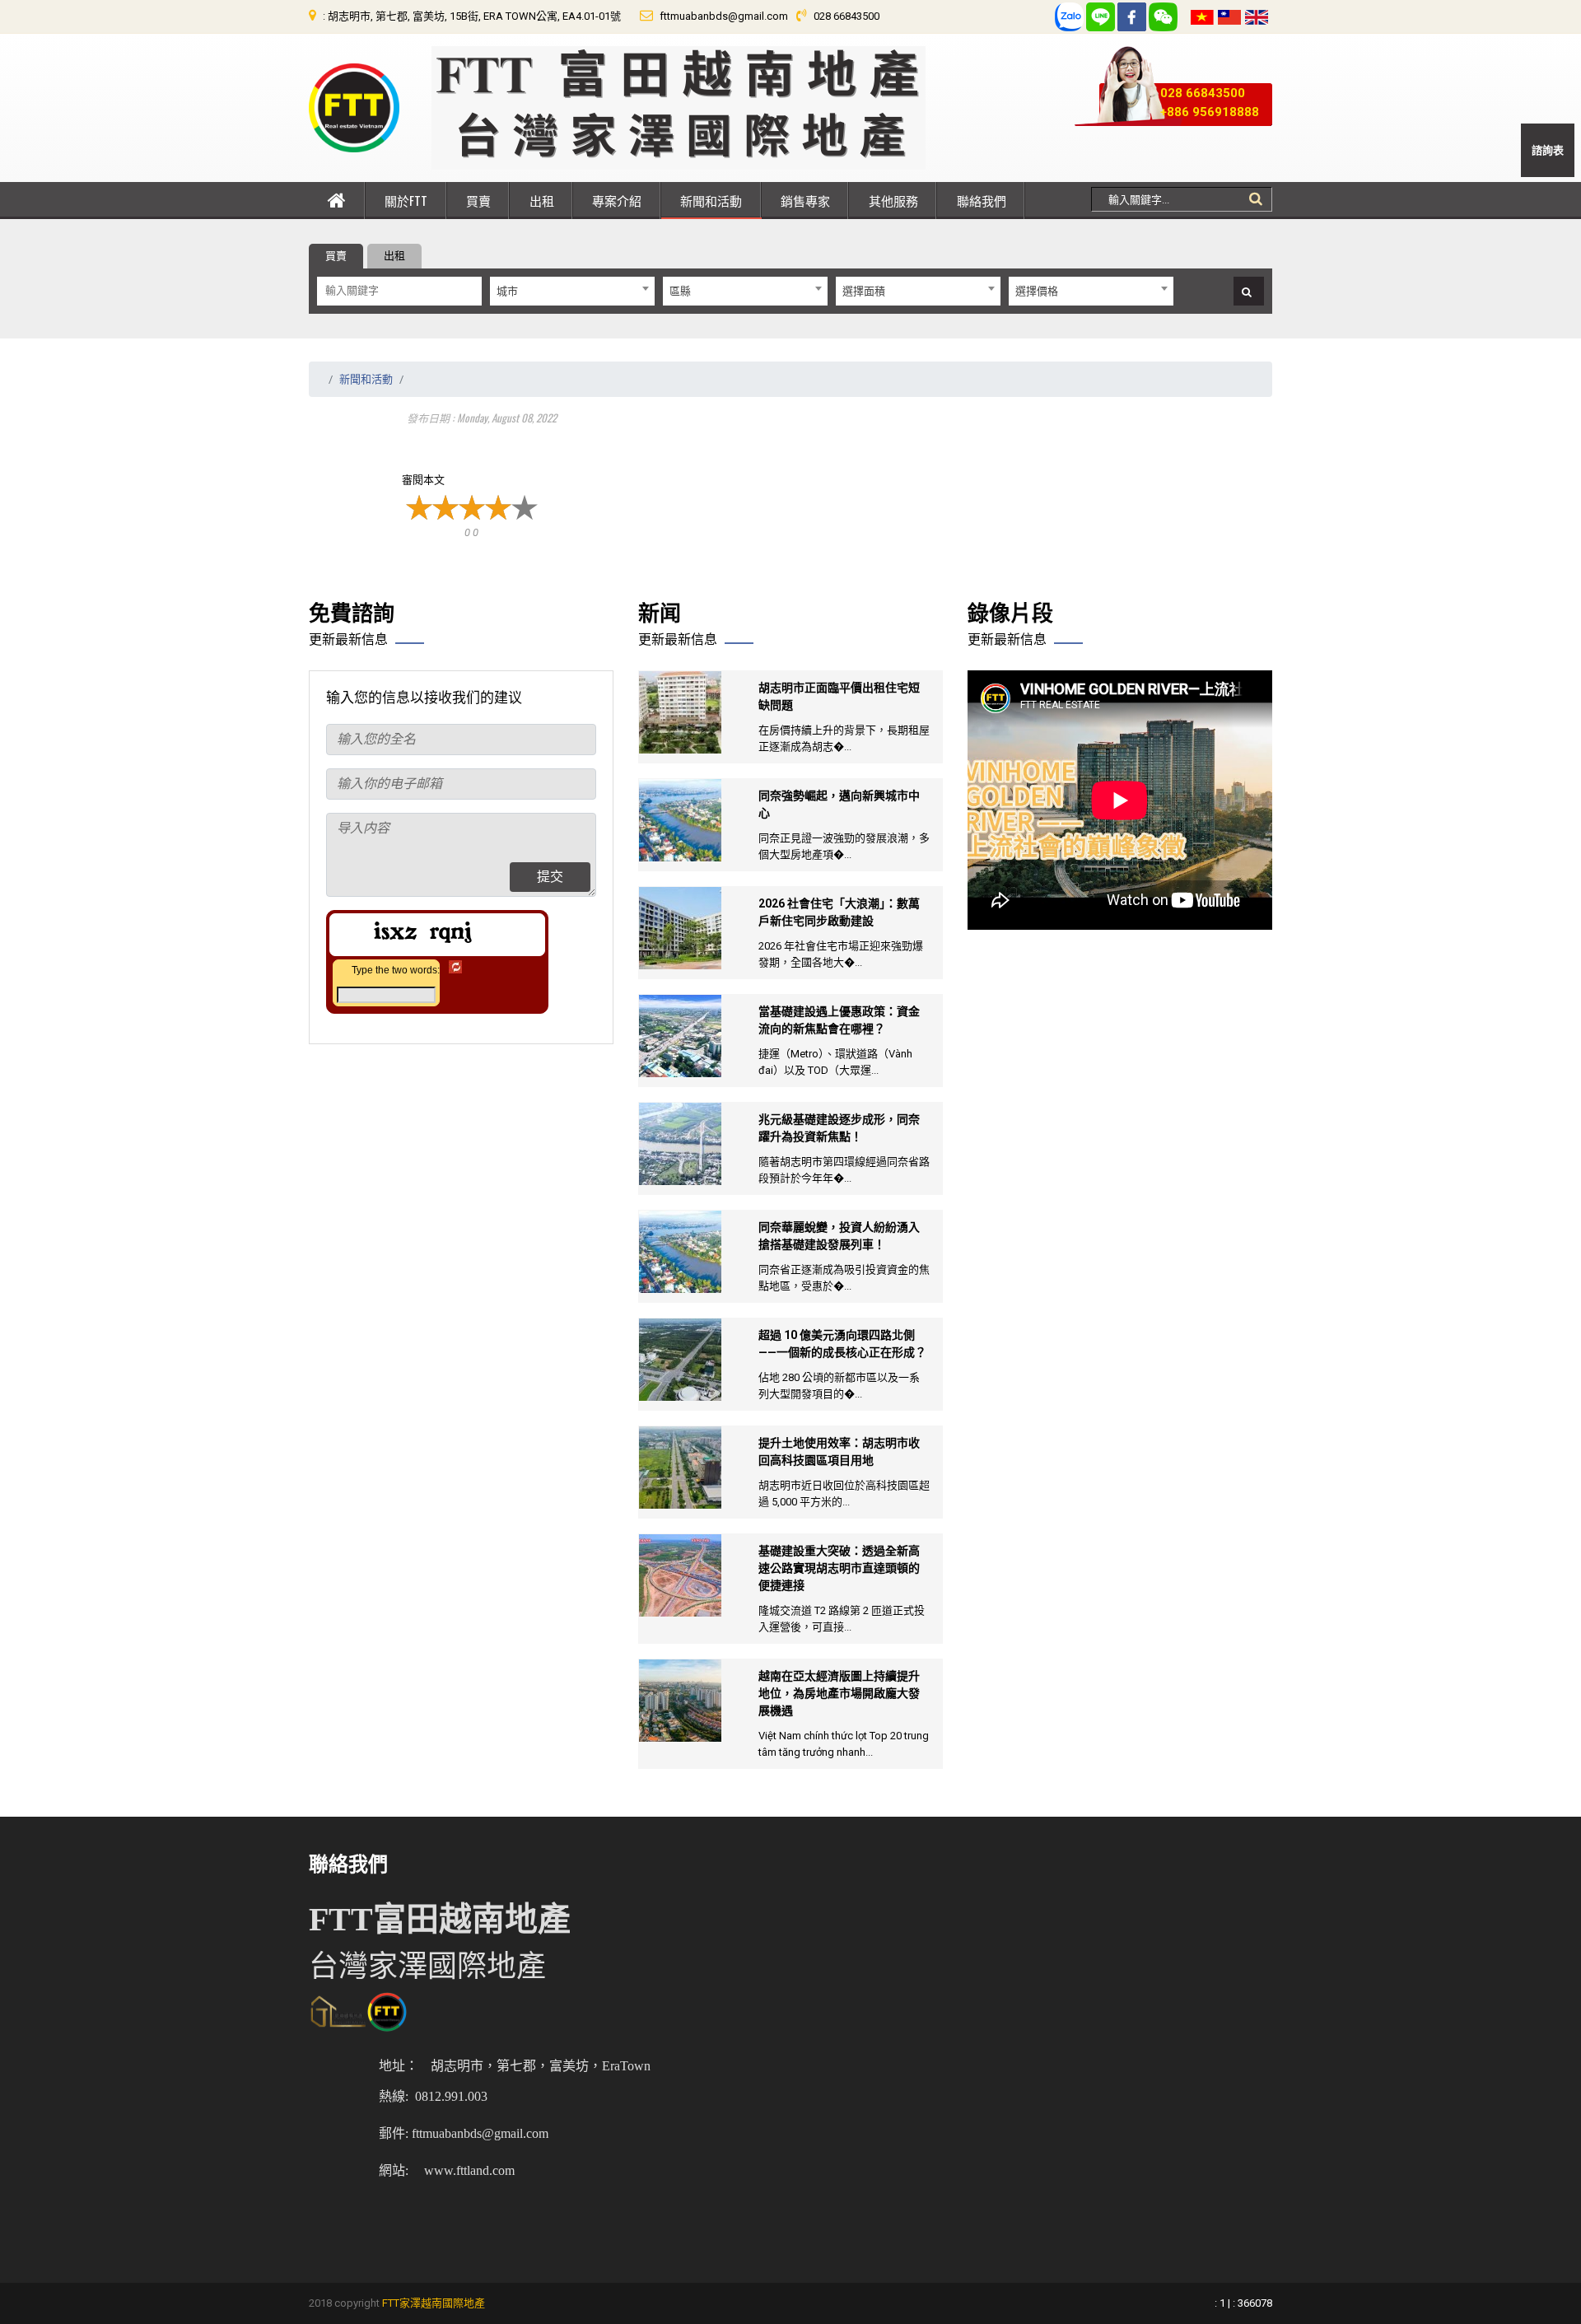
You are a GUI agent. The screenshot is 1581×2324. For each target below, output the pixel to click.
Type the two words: (396, 970)
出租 (542, 200)
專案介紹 (617, 200)
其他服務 (893, 200)
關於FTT (406, 200)
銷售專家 (805, 200)
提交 (550, 877)
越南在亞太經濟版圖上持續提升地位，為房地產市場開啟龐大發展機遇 (839, 1693)
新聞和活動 (711, 200)
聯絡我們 (982, 200)
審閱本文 (423, 480)
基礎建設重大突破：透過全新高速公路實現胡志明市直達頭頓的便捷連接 (839, 1568)
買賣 (478, 200)
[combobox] (572, 291)
